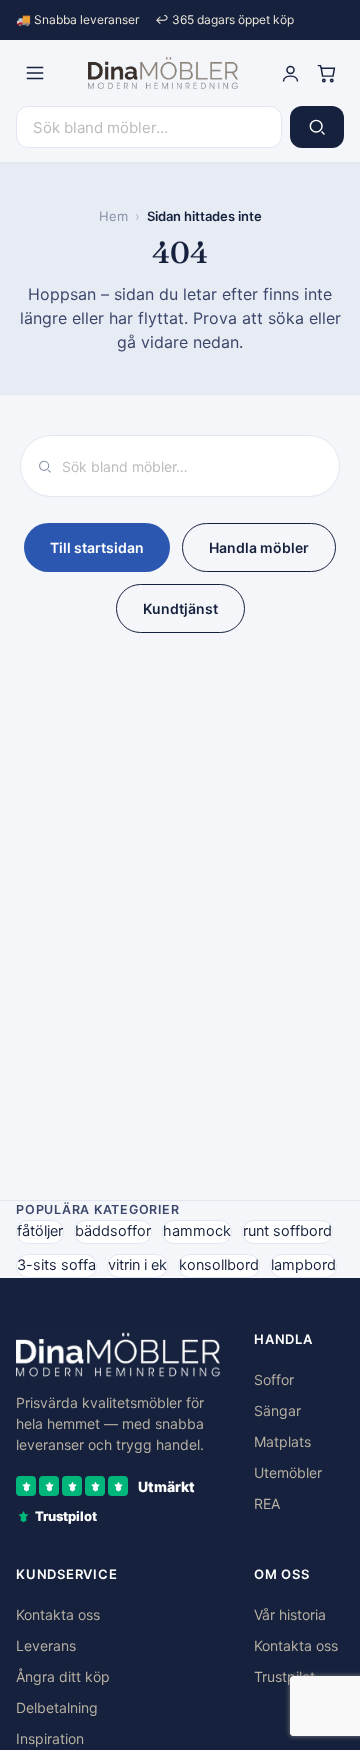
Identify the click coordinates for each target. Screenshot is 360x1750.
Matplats (282, 1441)
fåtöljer (40, 1231)
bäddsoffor (113, 1231)
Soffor (274, 1379)
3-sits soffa (56, 1265)
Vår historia (290, 1614)
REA (267, 1503)
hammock (197, 1231)
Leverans (46, 1645)
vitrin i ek (137, 1265)
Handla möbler (259, 547)
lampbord (303, 1265)
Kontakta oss (58, 1614)
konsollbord (219, 1265)
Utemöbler (288, 1472)
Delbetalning (57, 1707)
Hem (113, 216)
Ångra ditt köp (63, 1676)
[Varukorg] (326, 73)
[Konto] (290, 73)
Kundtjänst (180, 608)
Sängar (277, 1410)
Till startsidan (97, 547)
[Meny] (35, 73)
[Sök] (317, 127)
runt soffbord (287, 1231)
